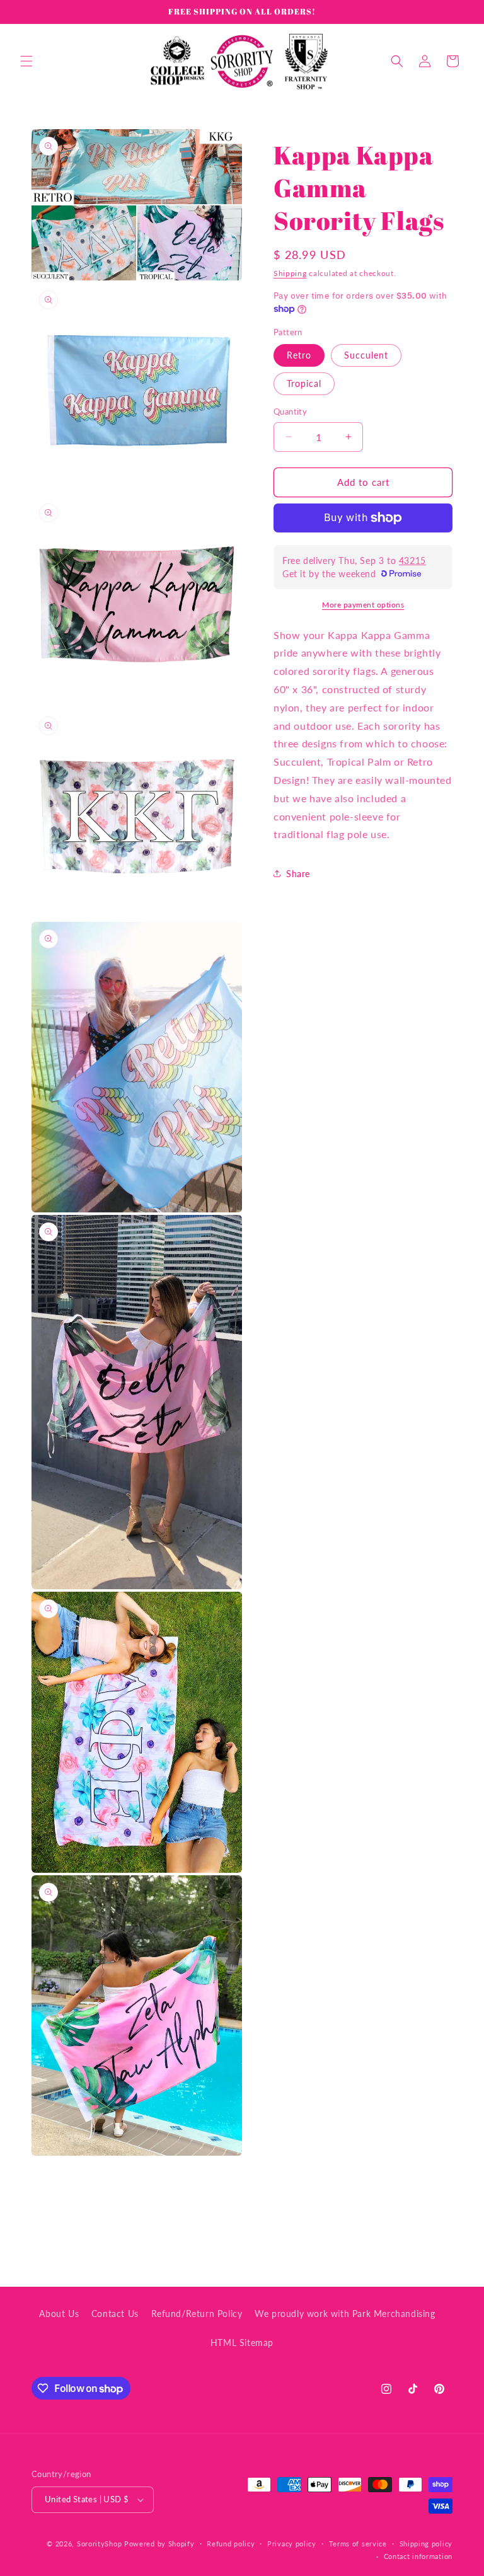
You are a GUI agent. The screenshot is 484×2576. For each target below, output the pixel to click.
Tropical (304, 383)
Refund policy (231, 2544)
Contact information (418, 2556)
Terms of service (358, 2544)
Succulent (366, 355)
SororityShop (99, 2544)
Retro (299, 355)
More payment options (363, 605)
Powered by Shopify (159, 2544)
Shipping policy (426, 2544)
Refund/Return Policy (197, 2314)
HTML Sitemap (242, 2343)
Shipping (290, 273)
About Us (59, 2314)
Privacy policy (292, 2544)
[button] (26, 61)
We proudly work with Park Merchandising (345, 2314)
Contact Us (115, 2314)
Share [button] (298, 874)
